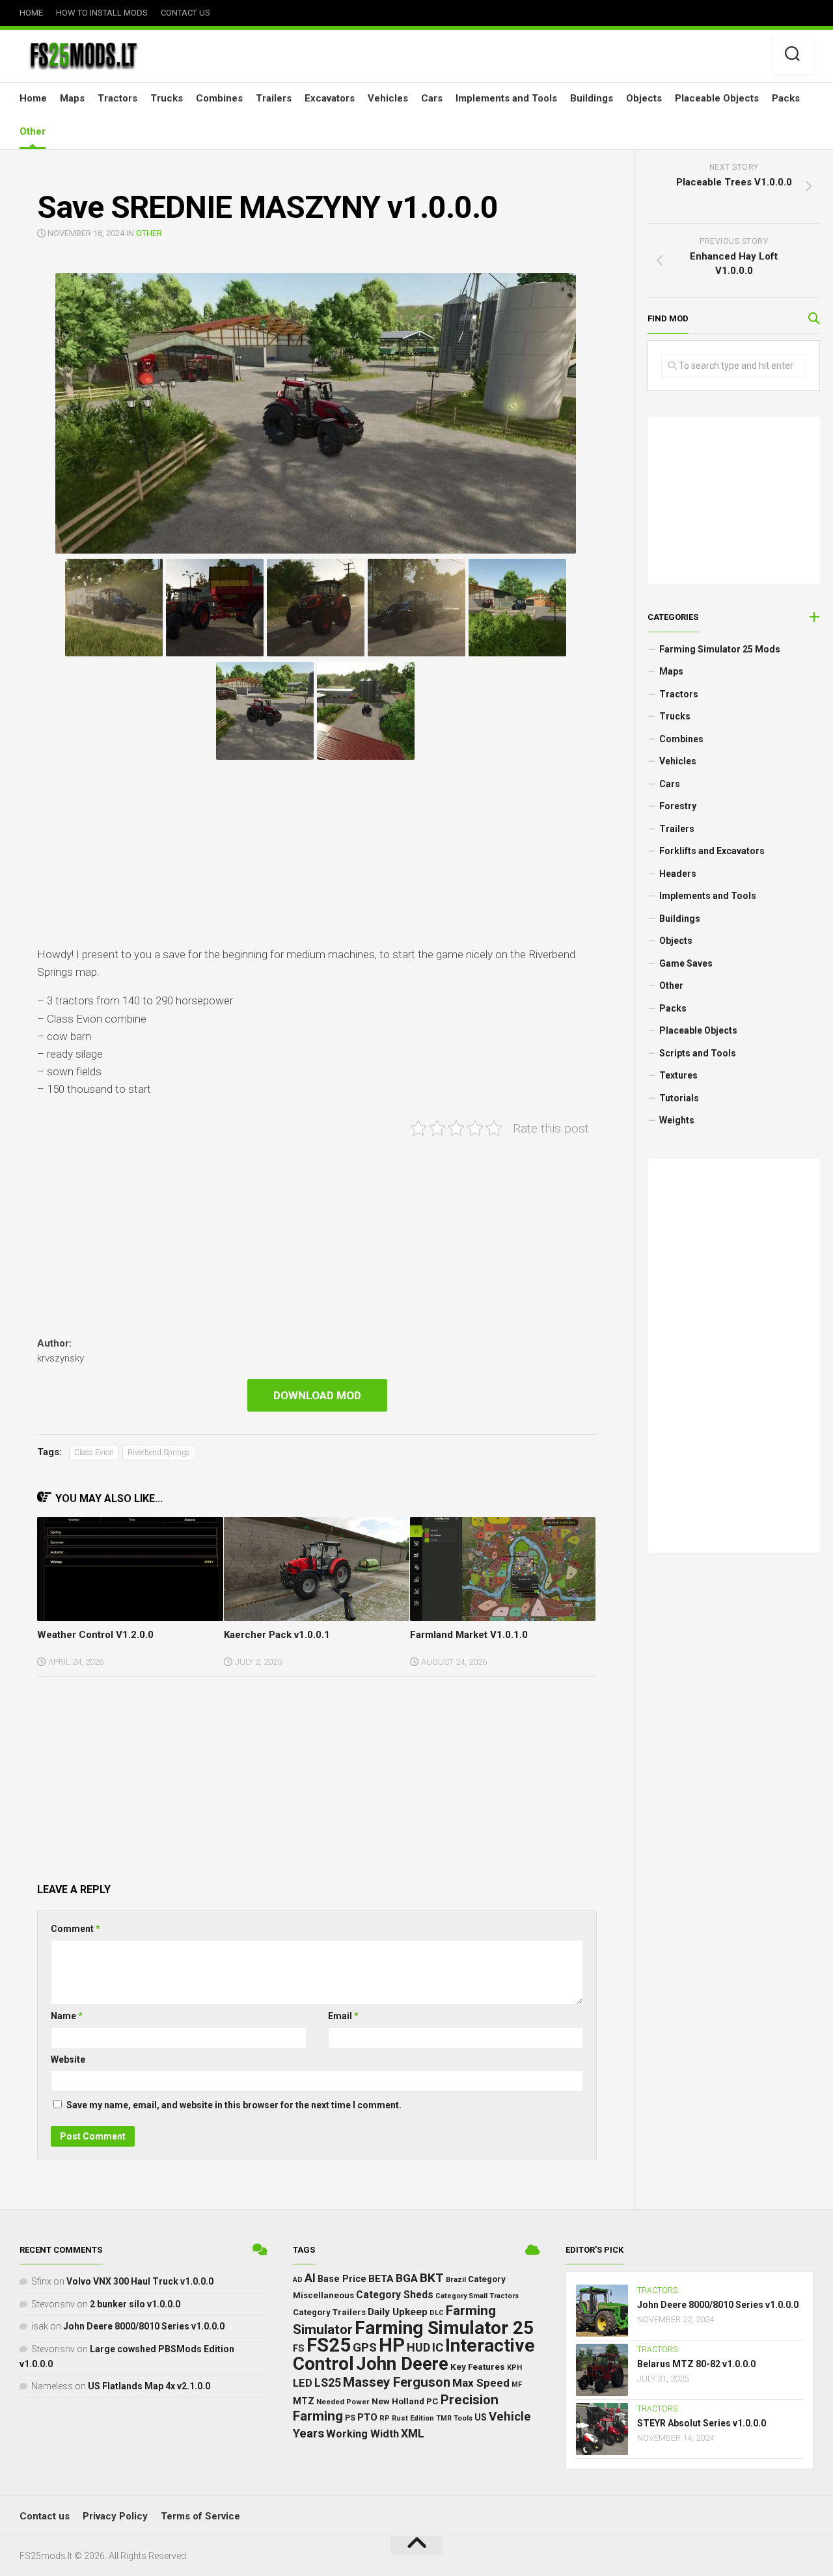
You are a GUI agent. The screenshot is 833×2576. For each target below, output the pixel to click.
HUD (418, 2347)
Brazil (456, 2280)
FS (299, 2349)
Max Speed (481, 2383)
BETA (381, 2279)
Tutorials (679, 1098)
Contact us (185, 13)
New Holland (398, 2401)
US (481, 2417)
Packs (786, 98)
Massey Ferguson (397, 2382)
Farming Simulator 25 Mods (720, 649)
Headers (678, 874)
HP (392, 2345)
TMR (444, 2418)
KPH (514, 2368)
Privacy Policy (115, 2516)
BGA (407, 2278)
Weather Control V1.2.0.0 (95, 1635)
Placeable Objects (717, 98)
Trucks (167, 98)
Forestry (678, 806)
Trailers (274, 98)
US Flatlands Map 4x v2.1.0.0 (149, 2386)
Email (343, 2016)
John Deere (402, 2364)
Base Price (342, 2279)
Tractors (117, 98)
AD (298, 2280)
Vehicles (388, 98)
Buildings (592, 98)
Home (31, 13)
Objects (644, 98)
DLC (437, 2313)
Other (33, 131)
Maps (72, 98)
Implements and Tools (506, 98)
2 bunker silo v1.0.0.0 (135, 2304)
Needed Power (343, 2402)
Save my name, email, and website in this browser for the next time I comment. (234, 2105)
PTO (367, 2417)
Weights (677, 1120)
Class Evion (94, 1453)
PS (350, 2418)
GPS (365, 2348)
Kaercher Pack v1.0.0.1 (277, 1635)
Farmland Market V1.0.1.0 (469, 1635)
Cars (432, 98)
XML (413, 2434)
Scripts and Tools (698, 1053)
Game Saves (686, 963)
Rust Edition (413, 2418)
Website (68, 2059)
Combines (219, 98)
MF (517, 2384)
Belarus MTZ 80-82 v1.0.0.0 (696, 2364)
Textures (678, 1075)
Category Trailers (329, 2312)
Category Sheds (395, 2295)
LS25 (328, 2383)
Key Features (478, 2367)
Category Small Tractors (477, 2296)
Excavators (330, 98)
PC (432, 2401)
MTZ (304, 2401)
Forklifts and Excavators (712, 851)
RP (385, 2418)
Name (67, 2016)
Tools (463, 2418)
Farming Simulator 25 (444, 2328)
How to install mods (102, 13)
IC (438, 2348)
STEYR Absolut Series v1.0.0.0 (702, 2423)
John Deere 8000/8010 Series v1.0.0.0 (144, 2326)
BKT (432, 2278)
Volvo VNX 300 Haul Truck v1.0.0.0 (140, 2281)
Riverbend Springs (159, 1453)
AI (310, 2278)
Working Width (362, 2434)
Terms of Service (200, 2516)
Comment (75, 1929)
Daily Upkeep (398, 2312)
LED (303, 2383)
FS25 (329, 2345)
